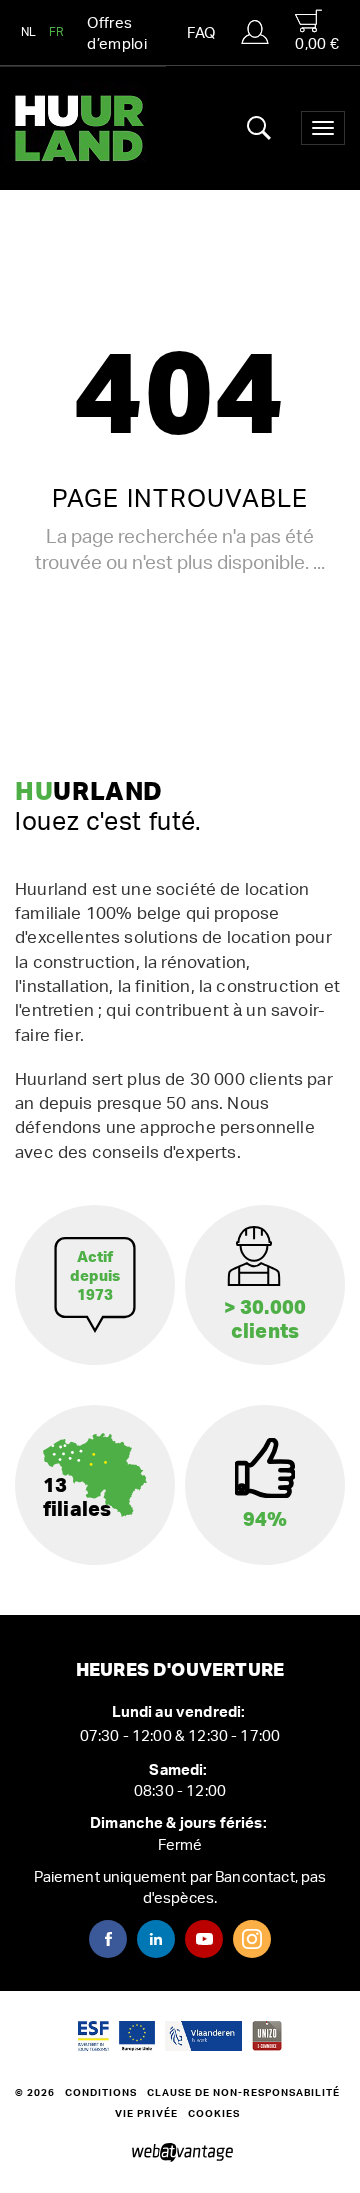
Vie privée (146, 2114)
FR (57, 32)
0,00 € (317, 44)
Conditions (101, 2093)
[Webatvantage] (180, 2153)
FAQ (201, 33)
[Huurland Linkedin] (156, 1939)
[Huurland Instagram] (252, 1939)
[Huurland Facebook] (108, 1939)
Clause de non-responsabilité (243, 2093)
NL (29, 32)
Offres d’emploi (117, 34)
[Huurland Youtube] (204, 1939)
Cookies (214, 2114)
